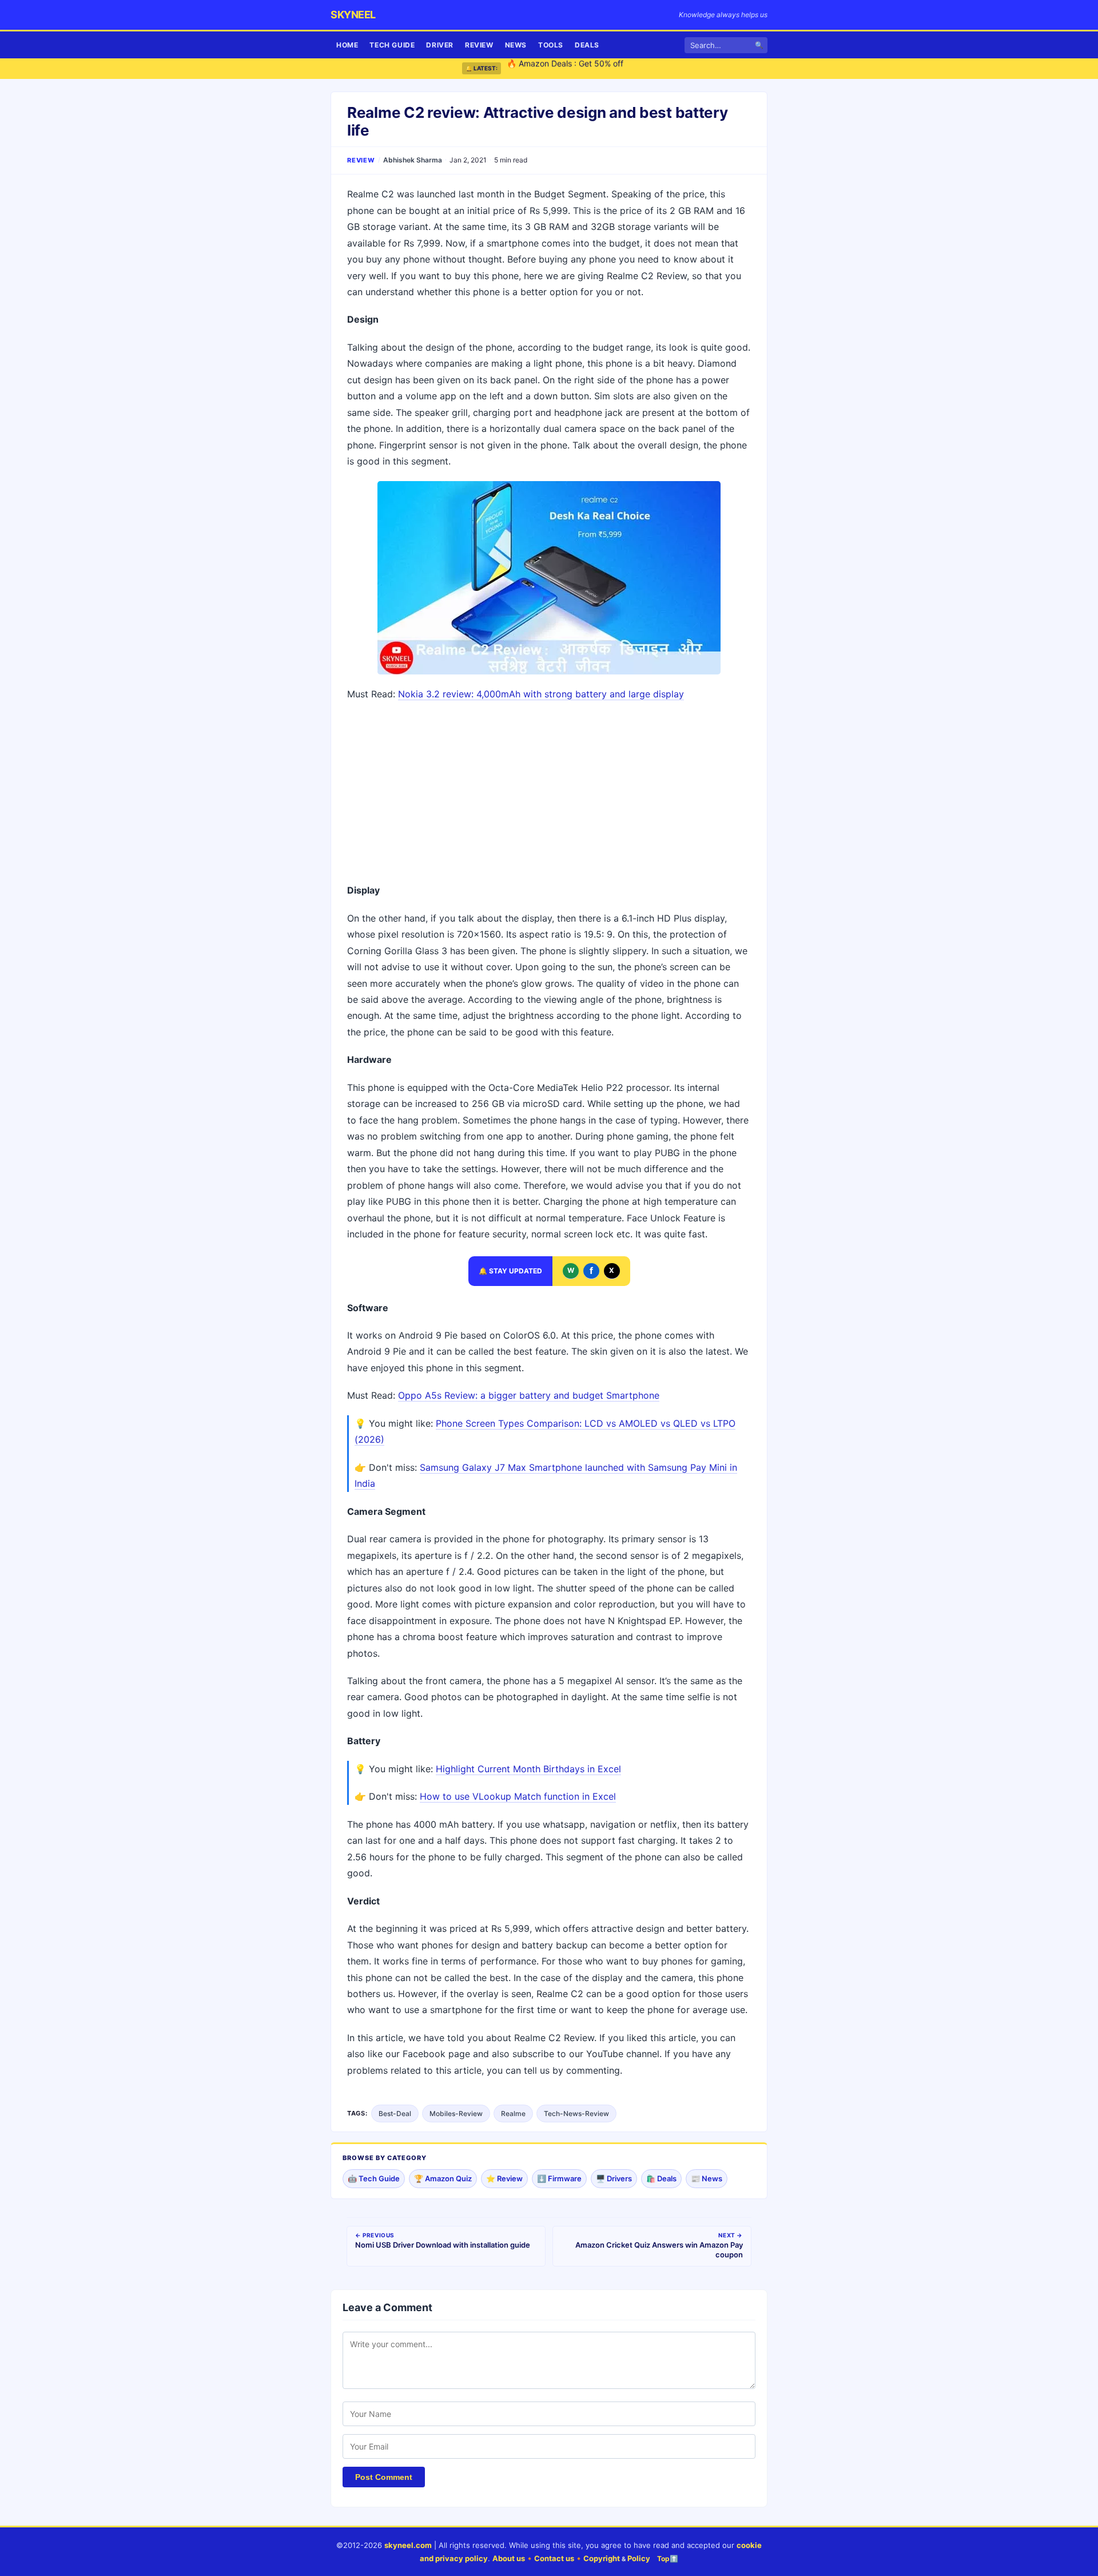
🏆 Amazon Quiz (443, 2178)
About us (509, 2558)
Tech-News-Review (576, 2113)
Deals (587, 45)
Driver (440, 45)
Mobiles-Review (456, 2113)
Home (347, 45)
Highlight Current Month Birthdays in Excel (528, 1769)
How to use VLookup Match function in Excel (518, 1796)
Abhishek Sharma (413, 160)
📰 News (707, 2178)
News (516, 45)
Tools (551, 45)
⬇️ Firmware (559, 2178)
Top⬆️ (668, 2559)
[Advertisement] (549, 793)
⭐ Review (504, 2178)
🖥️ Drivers (614, 2178)
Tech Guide (392, 45)
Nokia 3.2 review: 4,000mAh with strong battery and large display (541, 694)
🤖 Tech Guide (374, 2178)
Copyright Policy (617, 2558)
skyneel (353, 15)
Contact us (554, 2558)
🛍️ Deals (661, 2178)
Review (479, 45)
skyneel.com (408, 2545)
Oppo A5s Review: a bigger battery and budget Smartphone (529, 1395)
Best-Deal (395, 2113)
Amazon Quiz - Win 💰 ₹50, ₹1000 (571, 68)
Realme (513, 2113)
